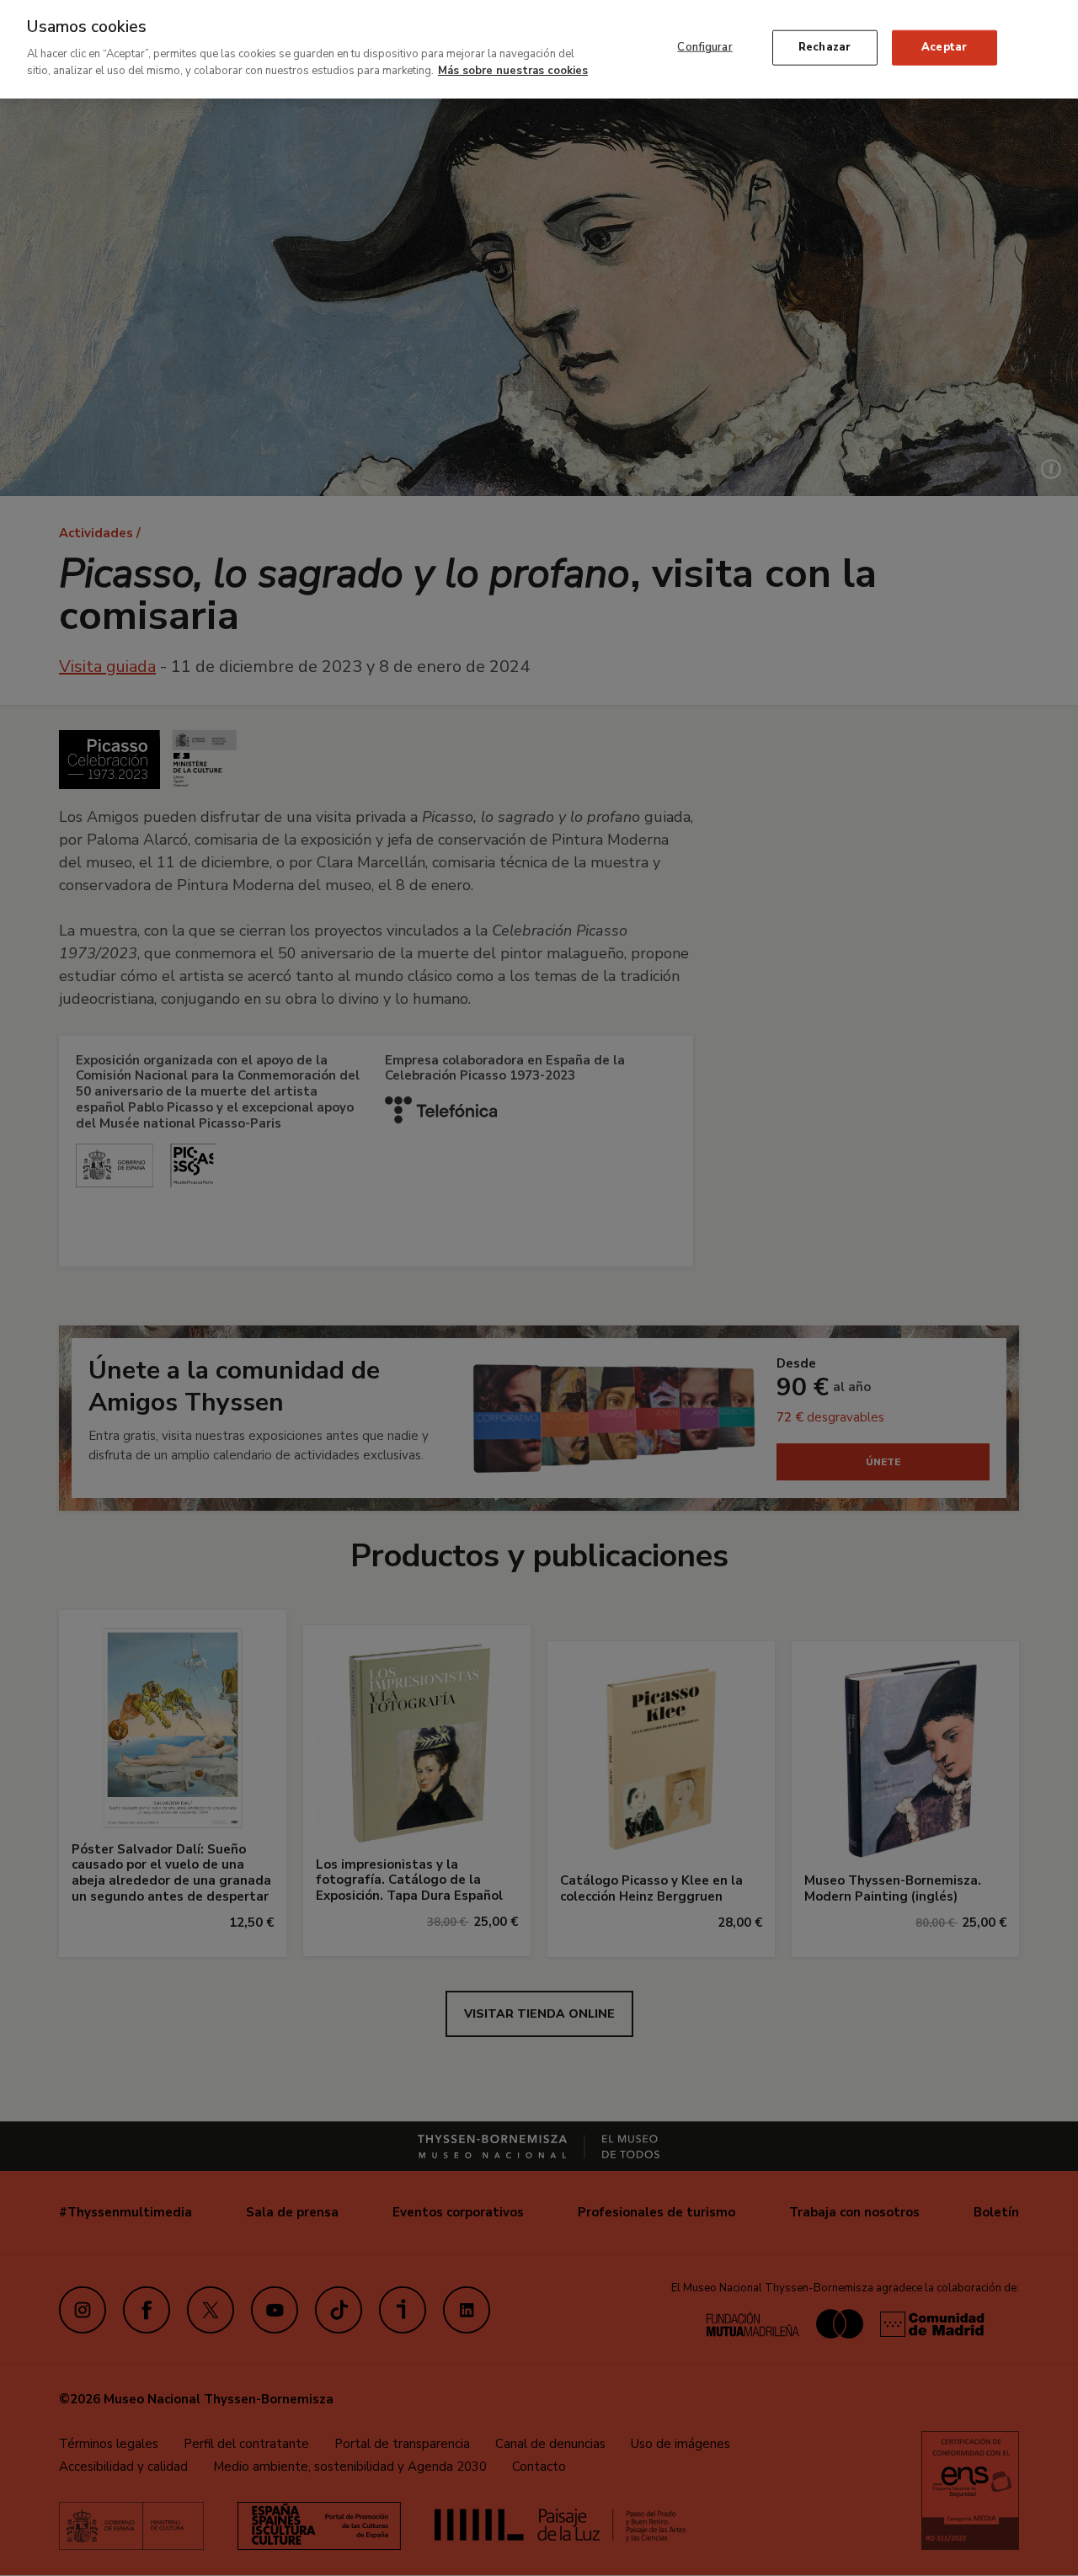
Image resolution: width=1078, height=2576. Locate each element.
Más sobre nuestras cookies (513, 70)
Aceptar (944, 47)
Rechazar (825, 47)
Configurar (704, 47)
